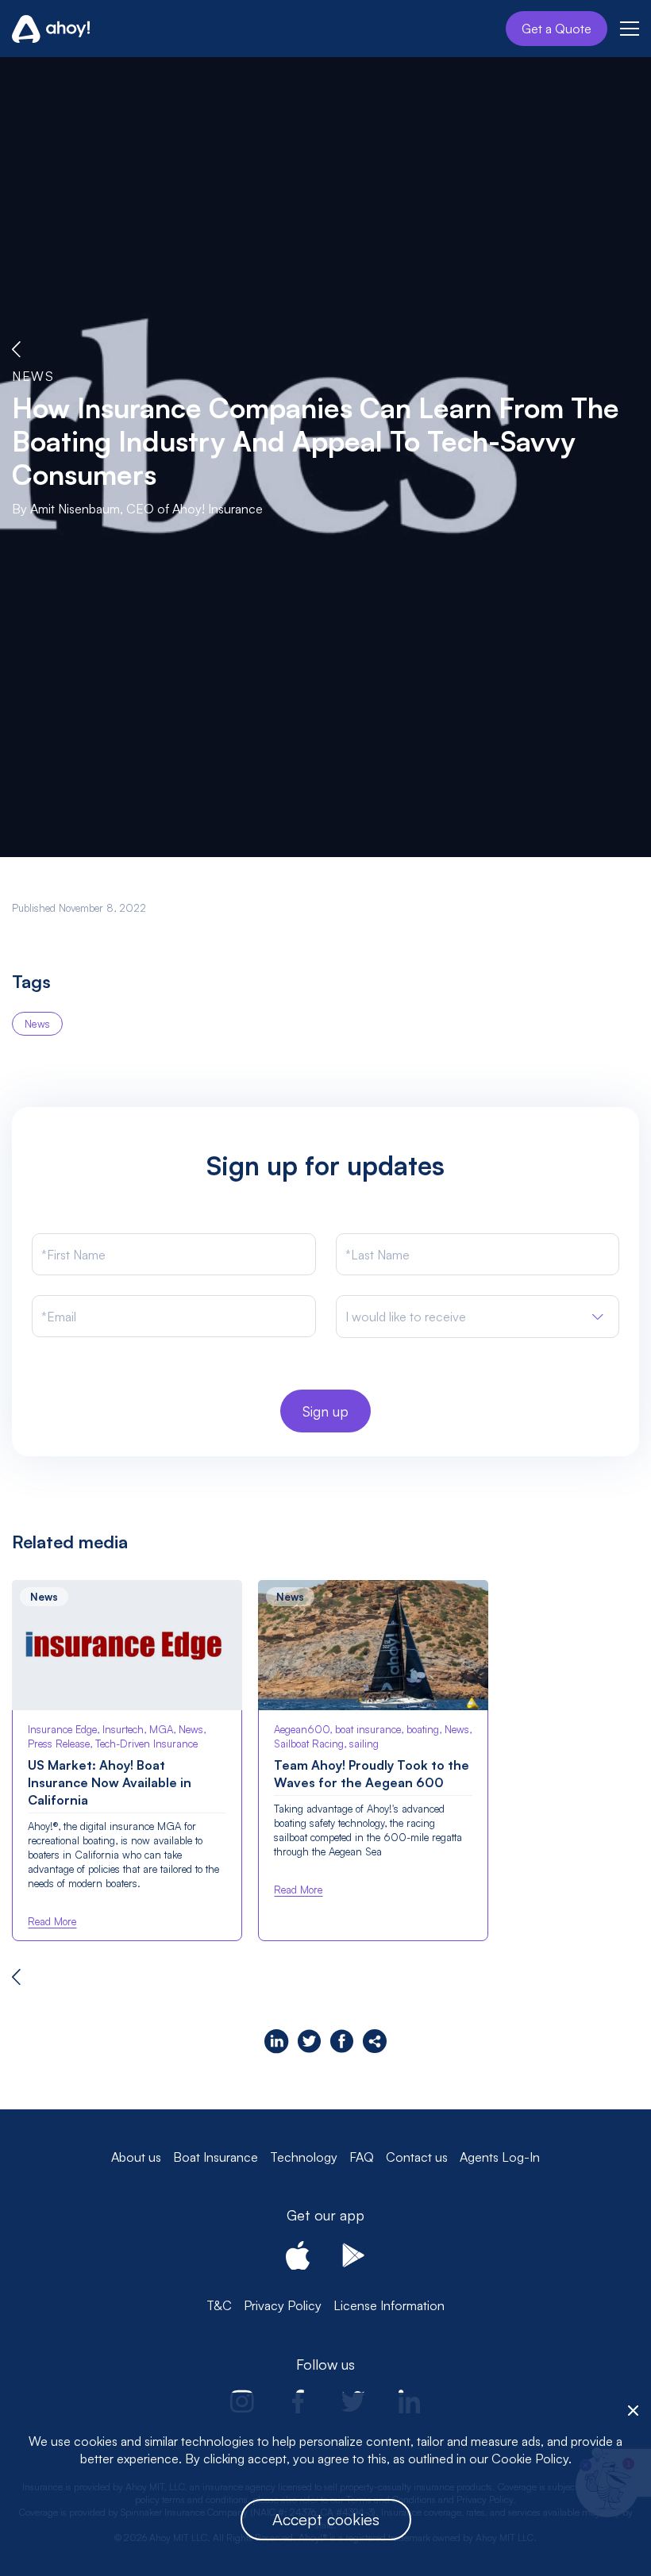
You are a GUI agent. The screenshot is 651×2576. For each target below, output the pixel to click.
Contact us (417, 2157)
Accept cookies (326, 2519)
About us (136, 2157)
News (33, 376)
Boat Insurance (216, 2157)
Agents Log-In (500, 2157)
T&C (219, 2305)
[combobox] (478, 1317)
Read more (52, 1921)
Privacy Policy (283, 2305)
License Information (389, 2305)
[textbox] (406, 1317)
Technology (304, 2157)
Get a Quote (557, 29)
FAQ (362, 2157)
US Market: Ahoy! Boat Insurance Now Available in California (110, 1782)
